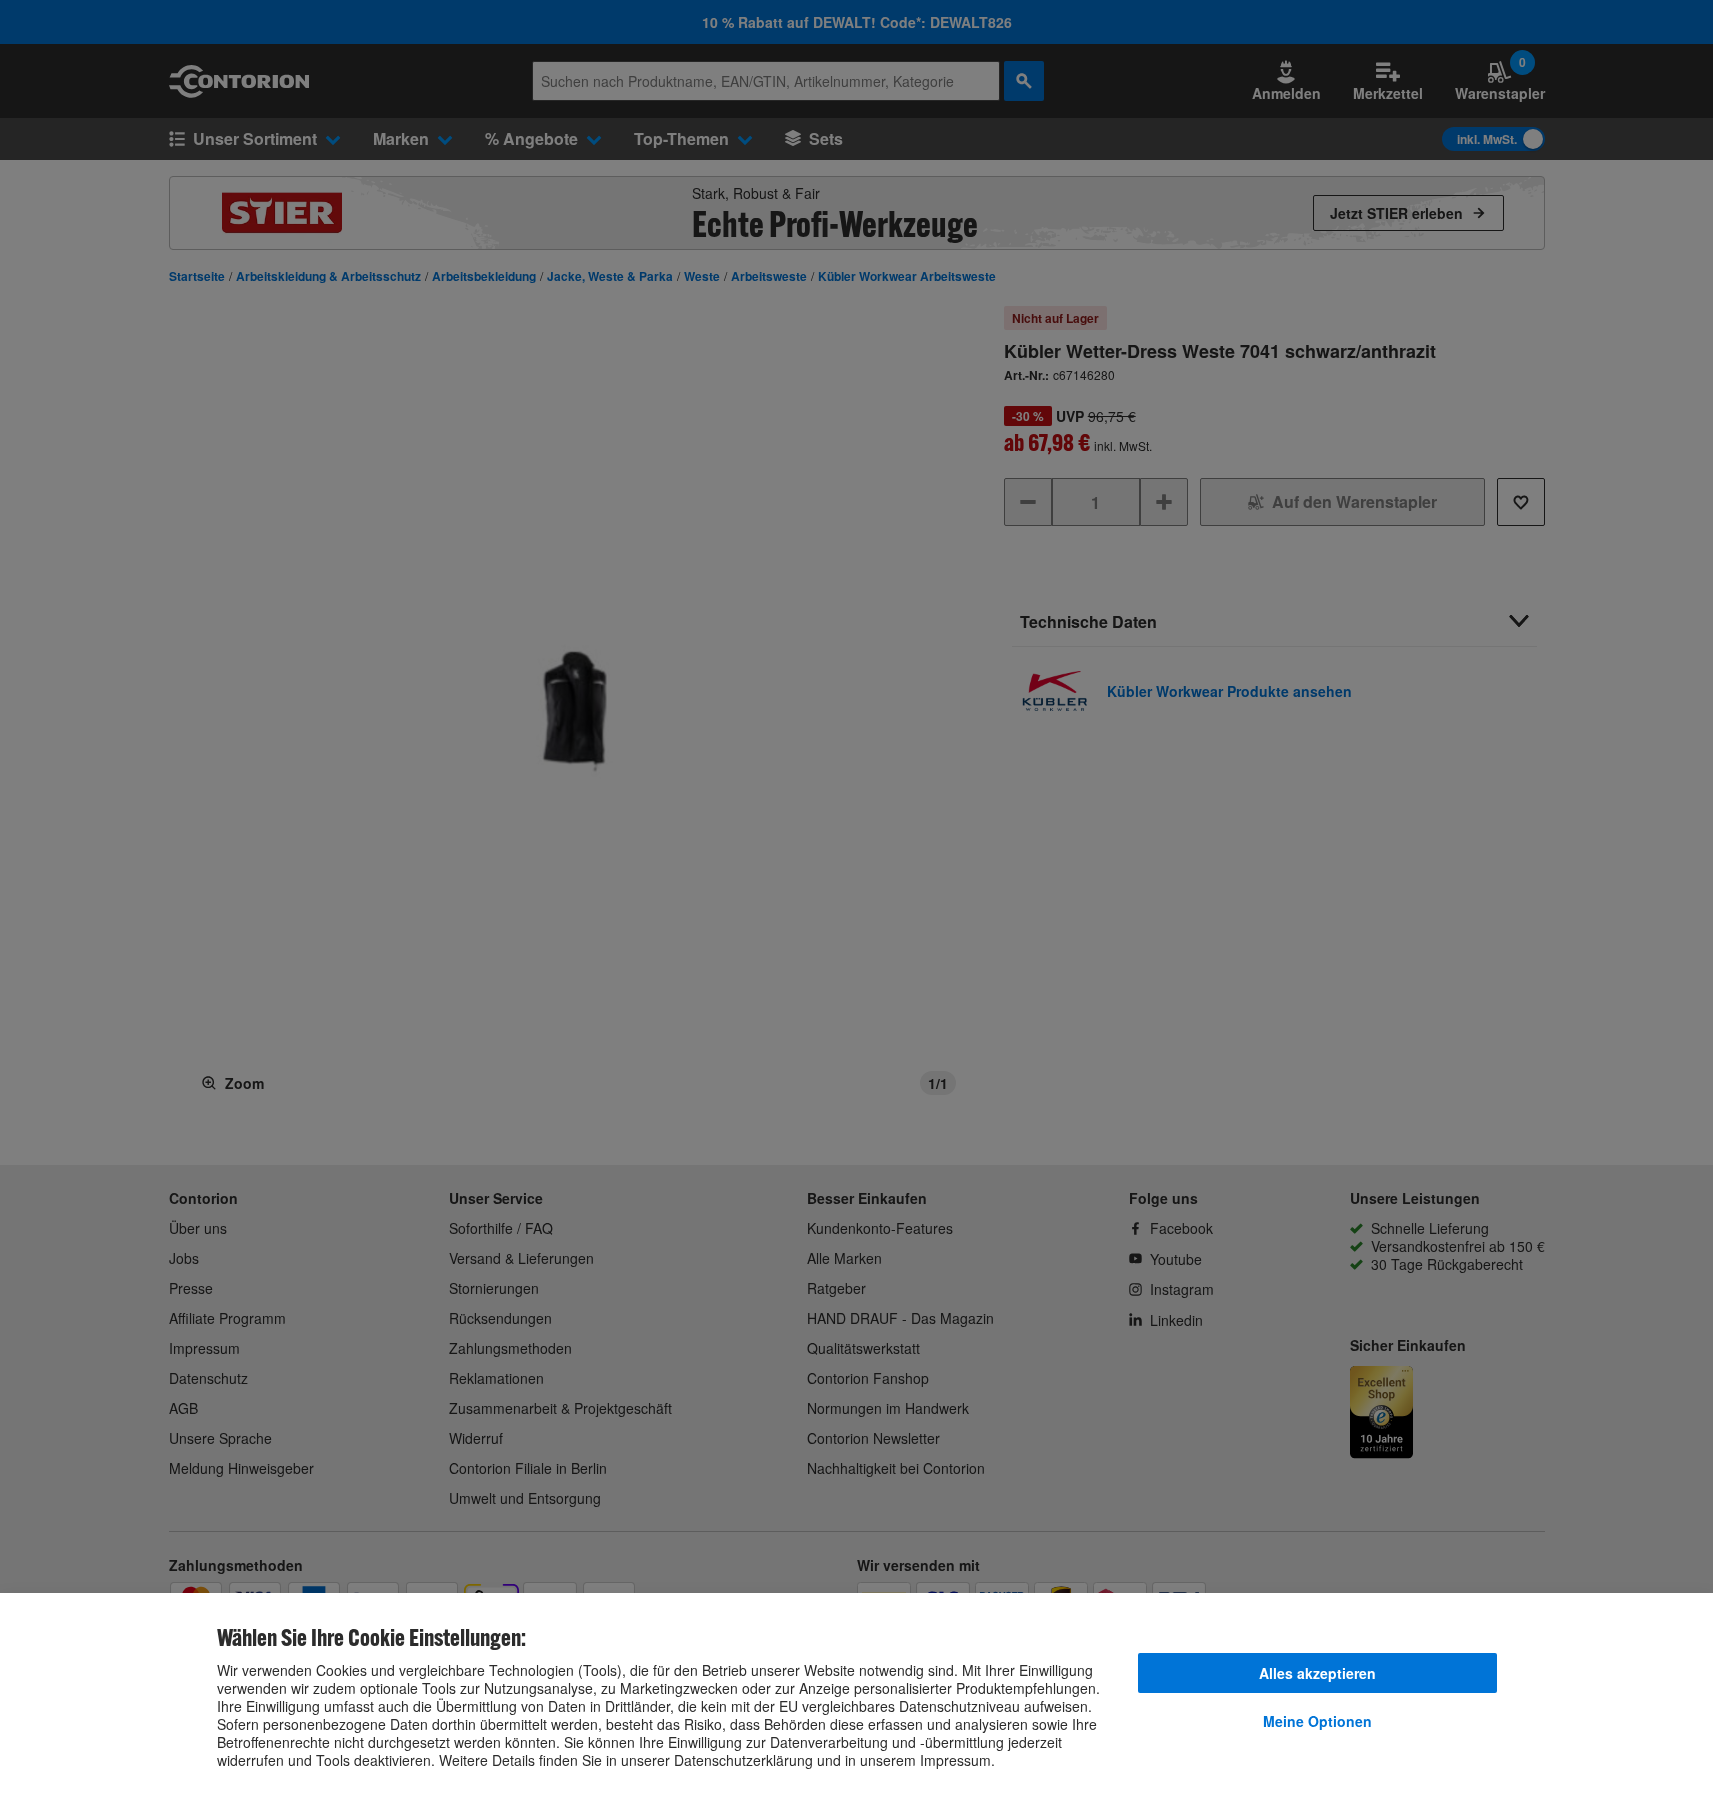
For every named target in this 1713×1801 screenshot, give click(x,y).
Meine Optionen (1317, 1721)
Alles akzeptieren (1317, 1673)
